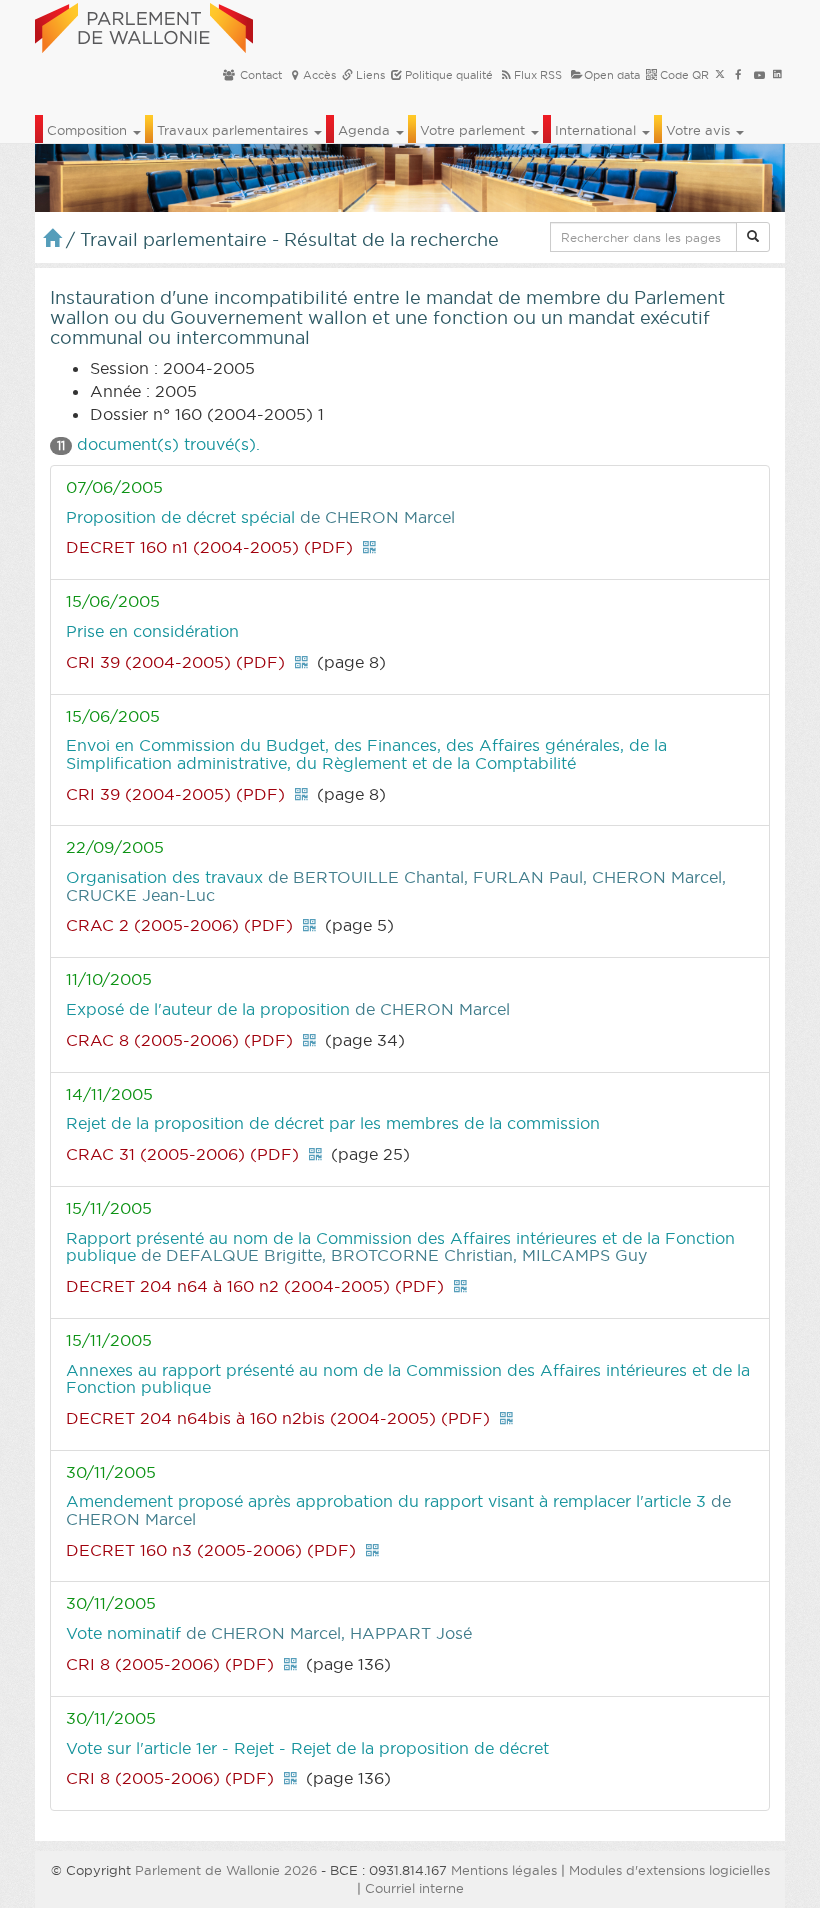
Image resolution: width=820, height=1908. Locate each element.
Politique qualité (447, 75)
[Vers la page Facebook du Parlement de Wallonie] (738, 75)
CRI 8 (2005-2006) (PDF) (170, 1664)
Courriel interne (414, 1888)
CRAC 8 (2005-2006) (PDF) (179, 1040)
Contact (259, 75)
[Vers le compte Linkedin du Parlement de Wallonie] (777, 75)
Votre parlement (474, 130)
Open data (612, 75)
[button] (753, 237)
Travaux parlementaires (234, 130)
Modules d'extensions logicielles (669, 1870)
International (597, 130)
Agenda (366, 130)
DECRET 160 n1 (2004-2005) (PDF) (209, 547)
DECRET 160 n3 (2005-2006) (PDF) (211, 1550)
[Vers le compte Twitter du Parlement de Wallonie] (720, 75)
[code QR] (369, 547)
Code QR (683, 75)
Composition (89, 130)
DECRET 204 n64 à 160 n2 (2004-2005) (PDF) (255, 1286)
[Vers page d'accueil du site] (144, 25)
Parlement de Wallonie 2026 (226, 1870)
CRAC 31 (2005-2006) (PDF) (182, 1154)
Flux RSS (538, 75)
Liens (369, 75)
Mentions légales (504, 1870)
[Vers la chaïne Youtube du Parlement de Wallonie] (759, 75)
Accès (319, 75)
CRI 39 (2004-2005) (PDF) (175, 662)
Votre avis (700, 130)
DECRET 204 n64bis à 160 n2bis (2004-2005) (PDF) (278, 1418)
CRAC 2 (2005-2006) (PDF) (179, 925)
